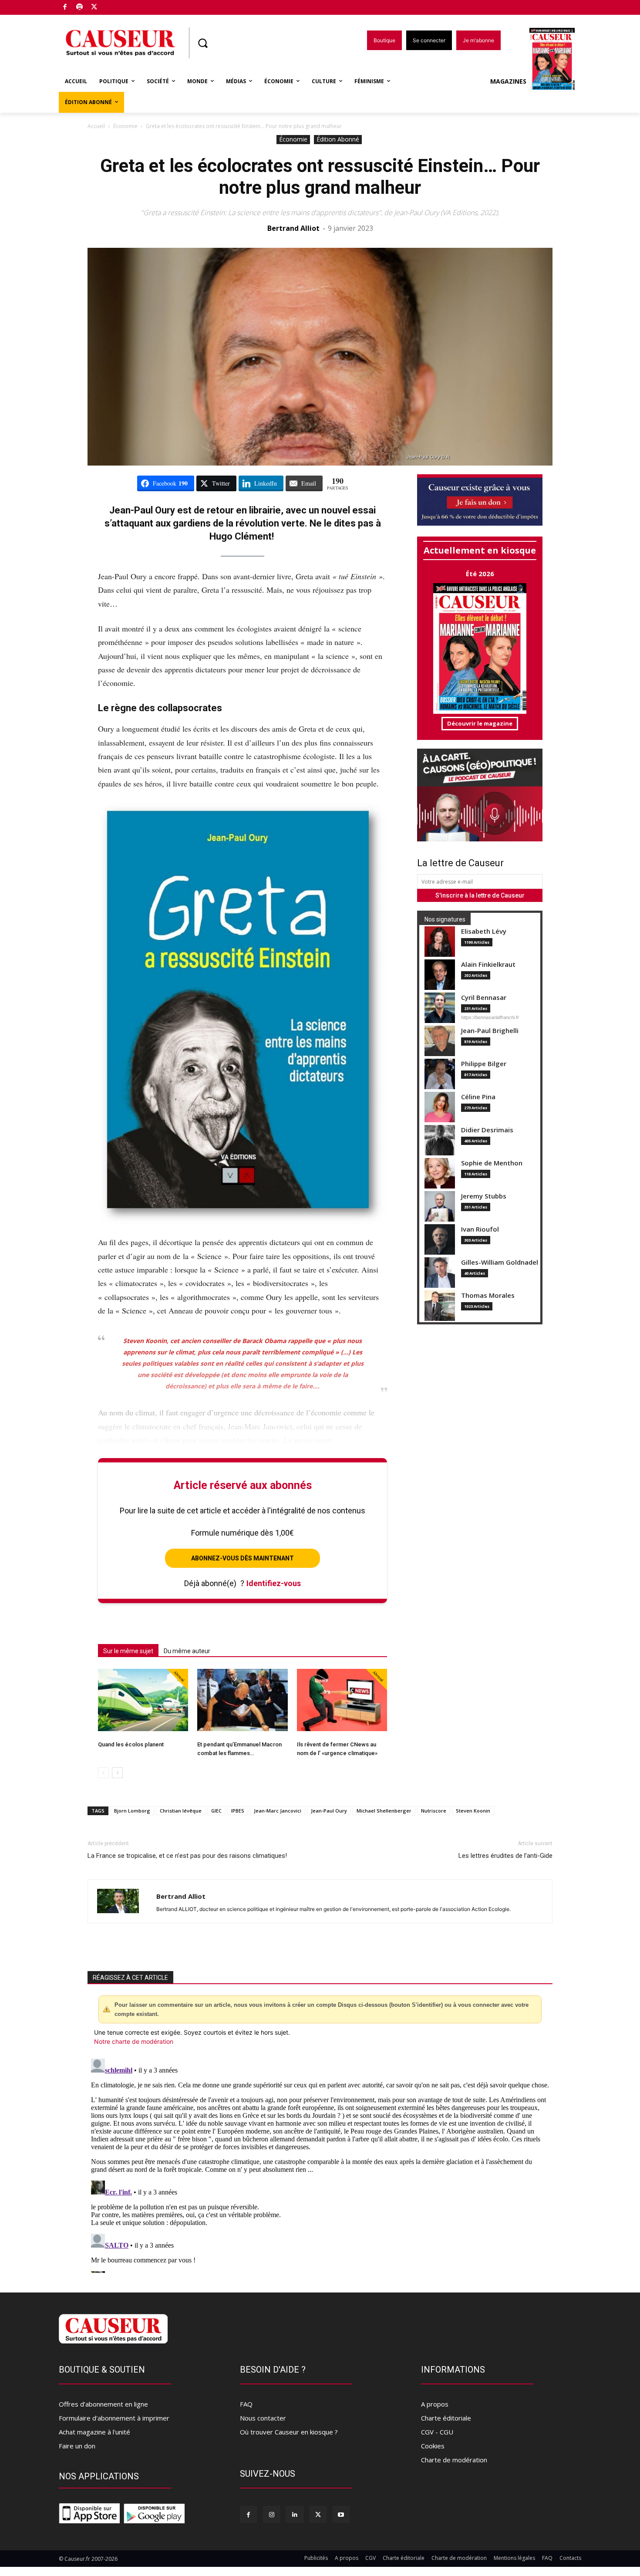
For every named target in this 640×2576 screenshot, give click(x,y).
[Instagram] (271, 2514)
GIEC (216, 1811)
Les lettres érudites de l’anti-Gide (505, 1856)
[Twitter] (94, 8)
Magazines (508, 81)
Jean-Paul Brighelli (490, 1031)
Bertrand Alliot (293, 228)
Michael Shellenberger (384, 1811)
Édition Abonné (338, 139)
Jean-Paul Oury (329, 1811)
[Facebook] (65, 8)
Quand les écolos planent (131, 1744)
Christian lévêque (181, 1811)
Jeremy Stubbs (484, 1196)
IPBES (238, 1811)
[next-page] (117, 1773)
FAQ (246, 2404)
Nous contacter (263, 2418)
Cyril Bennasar (484, 998)
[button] (202, 43)
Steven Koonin (473, 1811)
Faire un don (77, 2446)
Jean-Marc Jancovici (278, 1811)
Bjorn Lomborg (132, 1811)
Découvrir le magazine (480, 723)
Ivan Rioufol (480, 1229)
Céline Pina (478, 1097)
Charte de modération (454, 2460)
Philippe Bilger (484, 1064)
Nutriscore (434, 1811)
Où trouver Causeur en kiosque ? (289, 2432)
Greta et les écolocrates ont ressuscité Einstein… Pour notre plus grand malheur (320, 177)
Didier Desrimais (487, 1130)
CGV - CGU (437, 2432)
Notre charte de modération (134, 2041)
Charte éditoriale (446, 2418)
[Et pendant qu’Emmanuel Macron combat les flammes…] (242, 1700)
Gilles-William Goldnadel (500, 1262)
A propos (435, 2404)
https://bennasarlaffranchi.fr (490, 1017)
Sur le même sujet (128, 1651)
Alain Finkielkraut (488, 964)
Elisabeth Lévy (484, 931)
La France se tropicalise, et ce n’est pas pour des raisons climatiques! (187, 1856)
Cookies (433, 2446)
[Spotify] (80, 8)
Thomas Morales (488, 1295)
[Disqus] (320, 2164)
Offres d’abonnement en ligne (103, 2404)
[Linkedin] (295, 2514)
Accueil (96, 126)
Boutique (116, 5)
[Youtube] (341, 2514)
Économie (125, 126)
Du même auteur (187, 1651)
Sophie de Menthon (492, 1163)
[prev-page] (103, 1773)
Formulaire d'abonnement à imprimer (114, 2418)
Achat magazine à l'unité (94, 2432)
